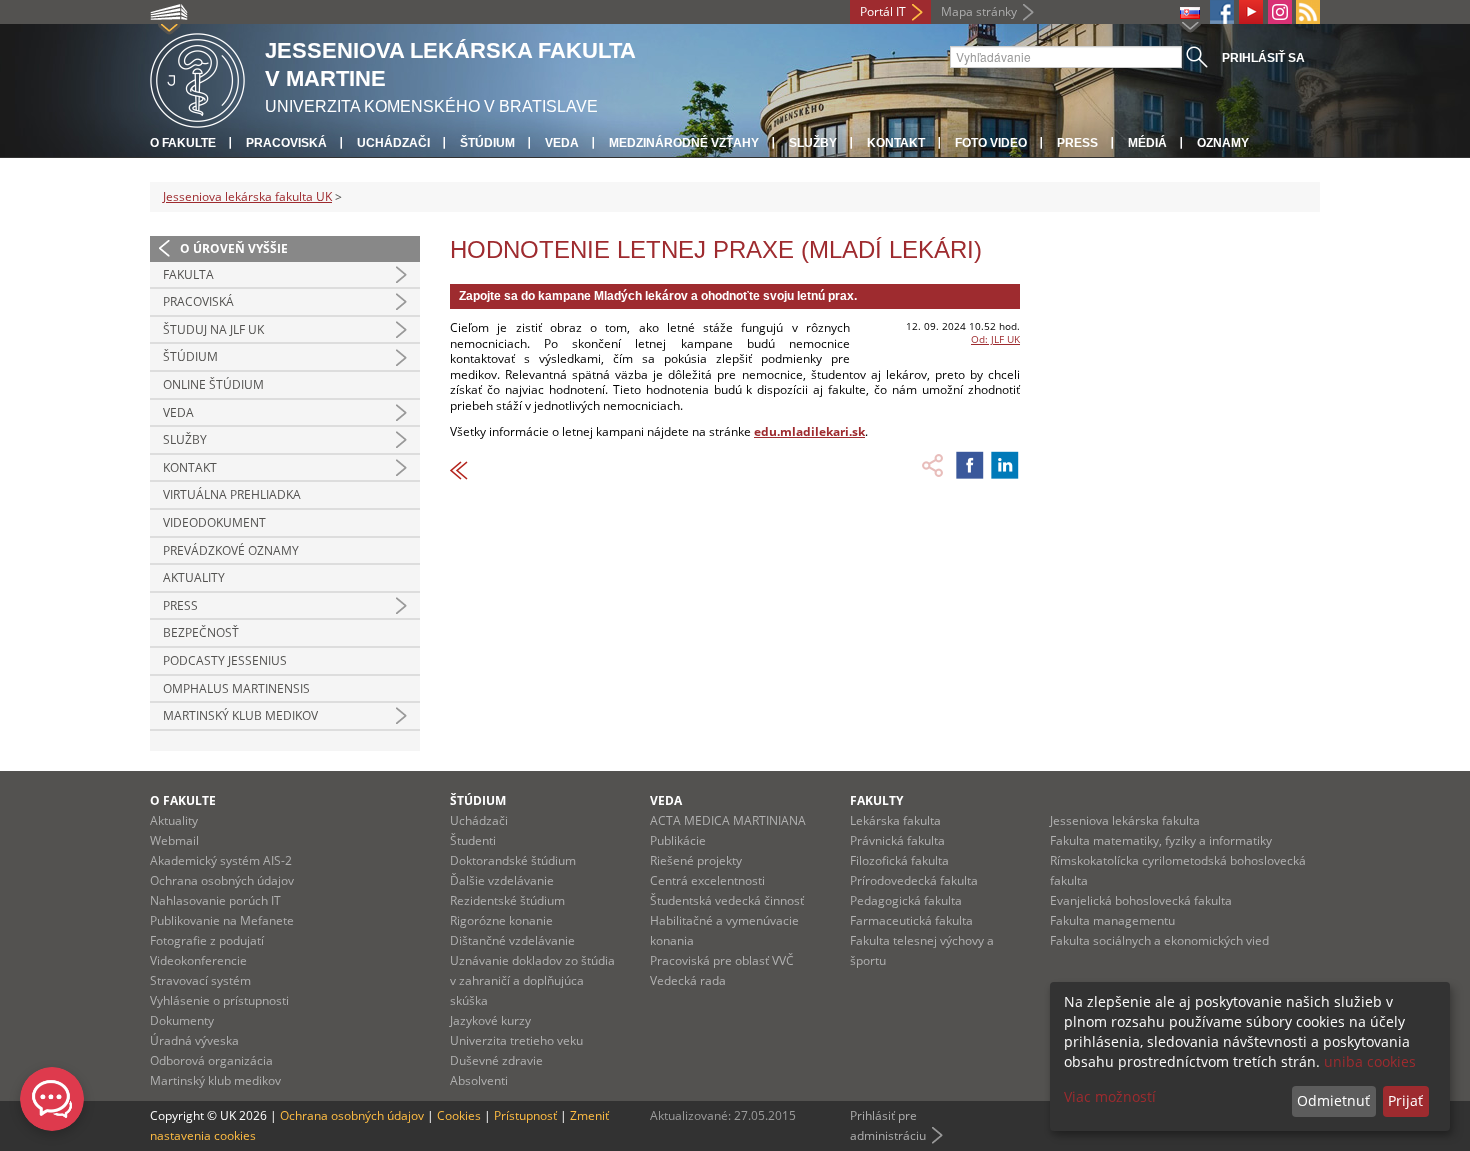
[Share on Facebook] (970, 465)
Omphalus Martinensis (236, 688)
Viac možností (1110, 1096)
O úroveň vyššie (234, 248)
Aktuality (194, 577)
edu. (767, 431)
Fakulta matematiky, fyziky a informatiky (1161, 840)
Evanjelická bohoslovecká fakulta (1141, 900)
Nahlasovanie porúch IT (215, 900)
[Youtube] (1251, 12)
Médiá (1147, 143)
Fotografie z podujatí (207, 940)
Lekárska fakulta (895, 820)
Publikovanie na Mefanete (222, 920)
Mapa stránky (979, 11)
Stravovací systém (200, 980)
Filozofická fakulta (899, 860)
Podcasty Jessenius (225, 660)
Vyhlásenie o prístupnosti (219, 1000)
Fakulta (188, 274)
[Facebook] (1222, 12)
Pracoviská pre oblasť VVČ (722, 960)
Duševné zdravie (496, 1060)
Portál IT (883, 11)
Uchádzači (393, 143)
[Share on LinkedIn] (1005, 465)
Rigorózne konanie (501, 920)
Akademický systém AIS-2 (221, 860)
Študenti (473, 840)
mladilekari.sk (822, 431)
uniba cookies (1370, 1061)
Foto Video (991, 143)
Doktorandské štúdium (513, 860)
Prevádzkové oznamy (231, 550)
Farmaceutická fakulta (911, 920)
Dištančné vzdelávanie (512, 940)
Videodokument (214, 522)
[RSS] (1308, 12)
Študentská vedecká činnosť (727, 900)
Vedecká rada (688, 980)
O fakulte (183, 143)
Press (1077, 143)
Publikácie (678, 840)
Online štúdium (213, 384)
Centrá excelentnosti (707, 880)
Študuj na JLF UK (213, 329)
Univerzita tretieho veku (516, 1040)
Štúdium (487, 143)
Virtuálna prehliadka (232, 494)
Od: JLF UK (995, 339)
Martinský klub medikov (240, 715)
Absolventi (479, 1080)
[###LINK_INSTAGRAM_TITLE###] (1280, 12)
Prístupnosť (525, 1115)
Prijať (1405, 1100)
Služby (813, 143)
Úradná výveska (194, 1040)
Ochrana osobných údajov (222, 880)
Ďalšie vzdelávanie (502, 880)
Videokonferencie (198, 960)
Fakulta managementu (1112, 920)
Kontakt (896, 143)
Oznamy (1223, 143)
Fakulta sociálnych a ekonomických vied (1159, 940)
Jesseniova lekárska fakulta (1125, 820)
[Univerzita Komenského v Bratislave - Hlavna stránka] (197, 77)
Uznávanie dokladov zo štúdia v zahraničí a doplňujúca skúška (532, 980)
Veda (562, 143)
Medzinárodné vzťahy (684, 143)
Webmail (174, 840)
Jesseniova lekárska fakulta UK (247, 196)
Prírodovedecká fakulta (914, 880)
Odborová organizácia (211, 1060)
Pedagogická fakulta (906, 900)
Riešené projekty (696, 860)
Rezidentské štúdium (507, 900)
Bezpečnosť (201, 632)
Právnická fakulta (897, 840)
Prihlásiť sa (1263, 58)
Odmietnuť (1333, 1100)
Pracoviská (286, 143)
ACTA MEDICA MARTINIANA (728, 820)
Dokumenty (182, 1020)
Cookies (459, 1115)
